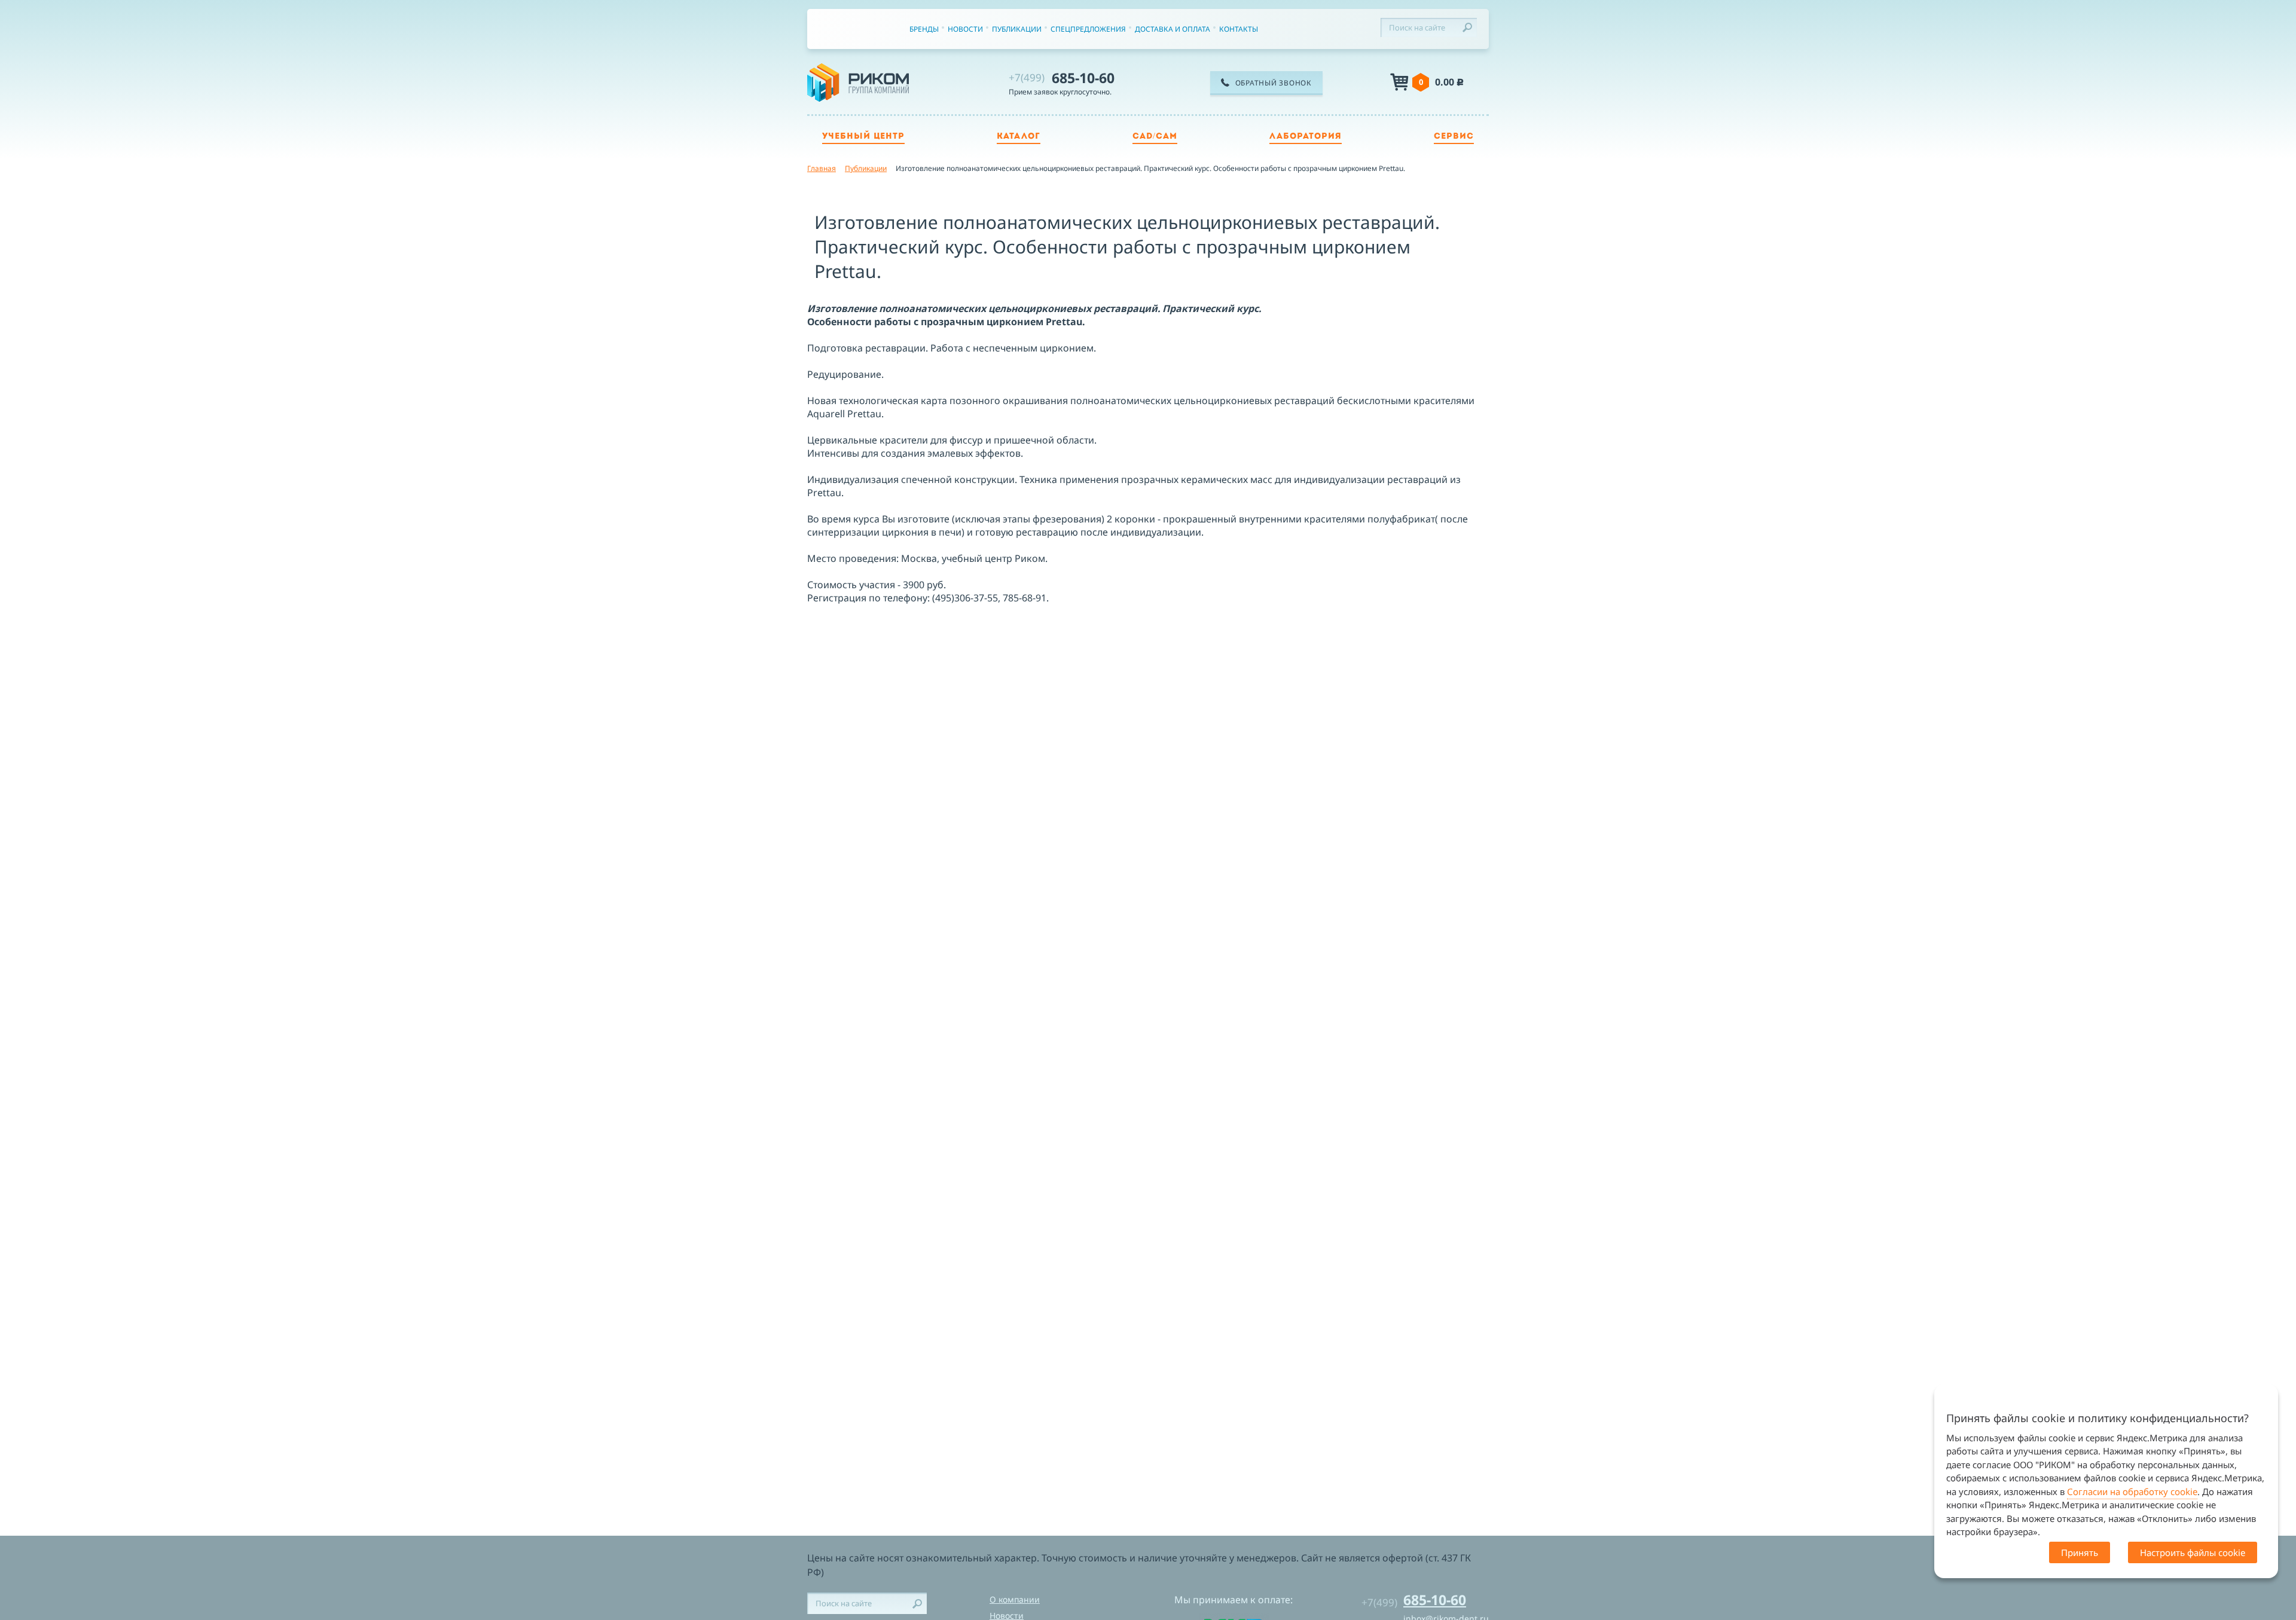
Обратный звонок (1274, 83)
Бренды (924, 29)
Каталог (1019, 137)
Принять (2080, 1552)
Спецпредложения (1088, 29)
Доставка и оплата (1173, 29)
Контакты (1239, 29)
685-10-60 (1062, 78)
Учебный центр (863, 137)
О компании (1015, 1599)
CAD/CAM (1155, 137)
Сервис (1454, 137)
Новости (965, 29)
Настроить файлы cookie (2193, 1552)
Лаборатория (1306, 137)
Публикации (1017, 29)
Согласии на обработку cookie (2132, 1491)
